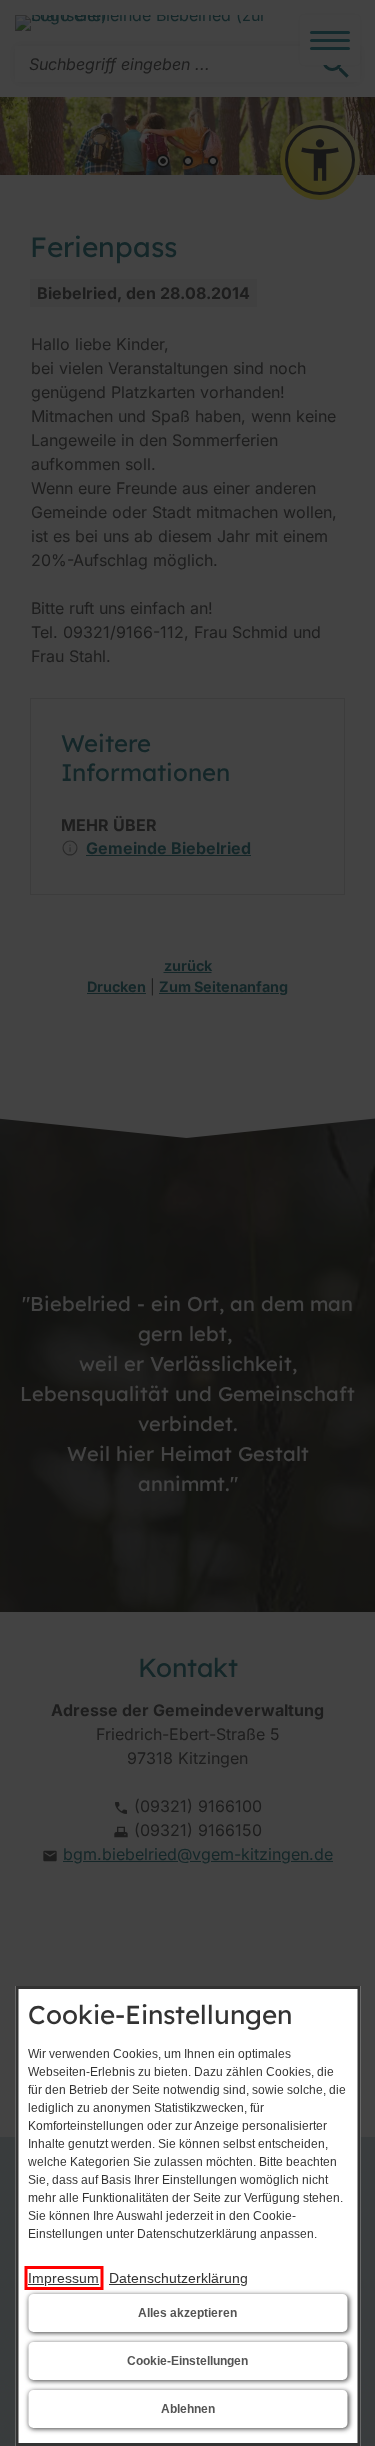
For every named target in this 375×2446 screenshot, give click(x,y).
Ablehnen (188, 2409)
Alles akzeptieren (187, 2313)
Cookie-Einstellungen (187, 2361)
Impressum (63, 2278)
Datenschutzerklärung (178, 2278)
